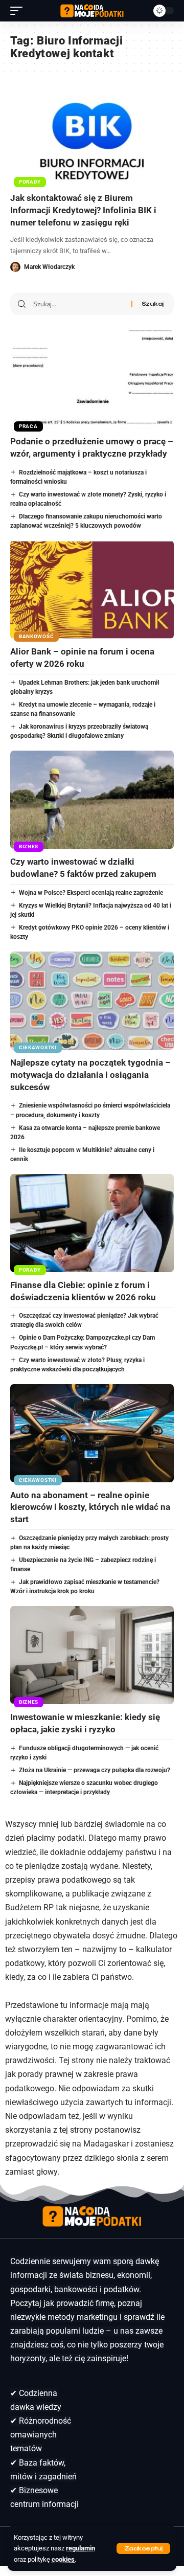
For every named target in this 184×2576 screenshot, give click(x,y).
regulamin (80, 2548)
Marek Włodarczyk (49, 267)
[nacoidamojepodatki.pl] (92, 11)
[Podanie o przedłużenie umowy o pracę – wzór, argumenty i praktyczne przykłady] (92, 379)
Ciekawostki (38, 1047)
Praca (28, 426)
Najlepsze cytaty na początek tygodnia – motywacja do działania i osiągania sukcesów (90, 1075)
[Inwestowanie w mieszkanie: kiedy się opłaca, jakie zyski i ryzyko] (92, 1655)
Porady (30, 182)
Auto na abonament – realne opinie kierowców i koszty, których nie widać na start (90, 1507)
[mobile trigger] (19, 11)
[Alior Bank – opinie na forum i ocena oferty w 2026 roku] (92, 590)
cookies (63, 2559)
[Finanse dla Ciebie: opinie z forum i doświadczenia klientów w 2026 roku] (92, 1223)
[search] (138, 11)
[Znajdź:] (78, 304)
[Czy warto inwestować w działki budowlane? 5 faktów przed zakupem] (92, 800)
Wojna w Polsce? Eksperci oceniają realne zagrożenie (91, 893)
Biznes (29, 846)
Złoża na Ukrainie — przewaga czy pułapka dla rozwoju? (95, 1770)
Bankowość (36, 636)
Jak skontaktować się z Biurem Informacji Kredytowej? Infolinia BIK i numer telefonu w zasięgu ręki (83, 210)
